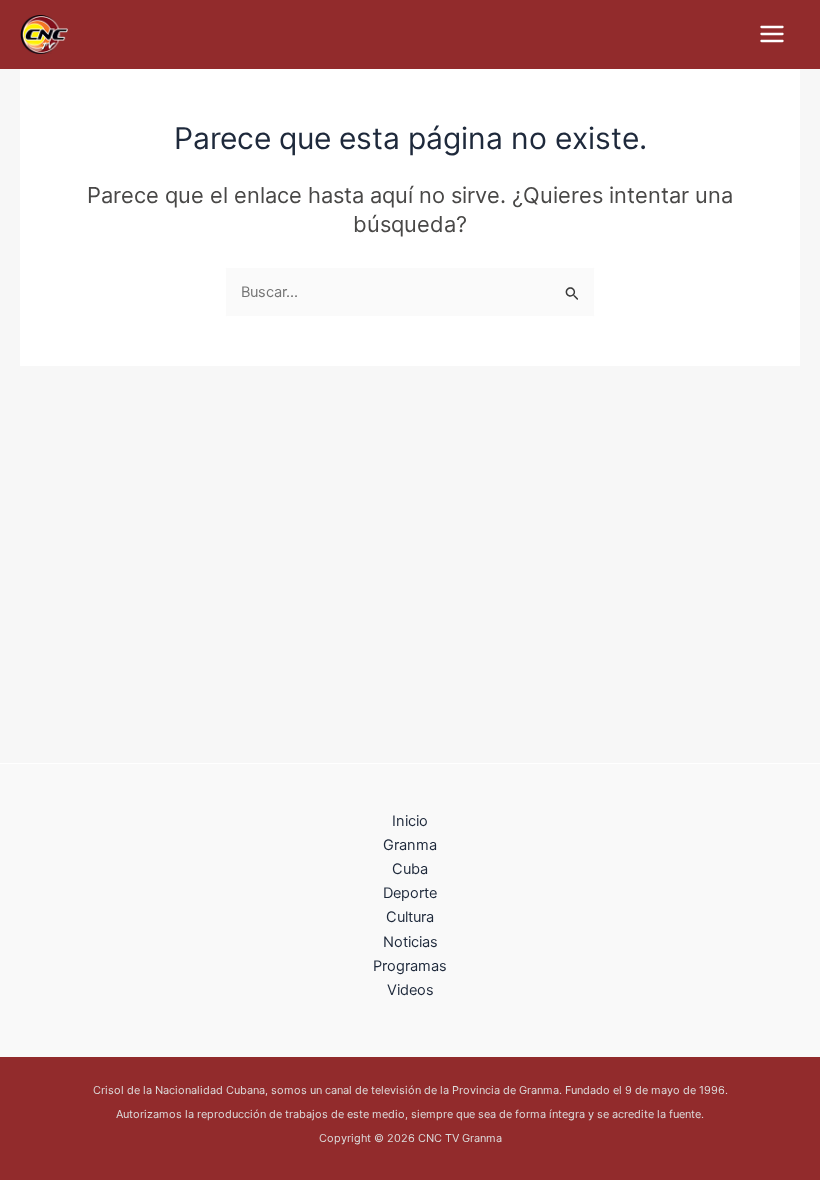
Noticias (410, 942)
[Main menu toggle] (772, 34)
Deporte (410, 893)
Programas (410, 966)
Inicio (410, 821)
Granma (410, 845)
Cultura (410, 917)
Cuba (410, 869)
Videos (410, 990)
